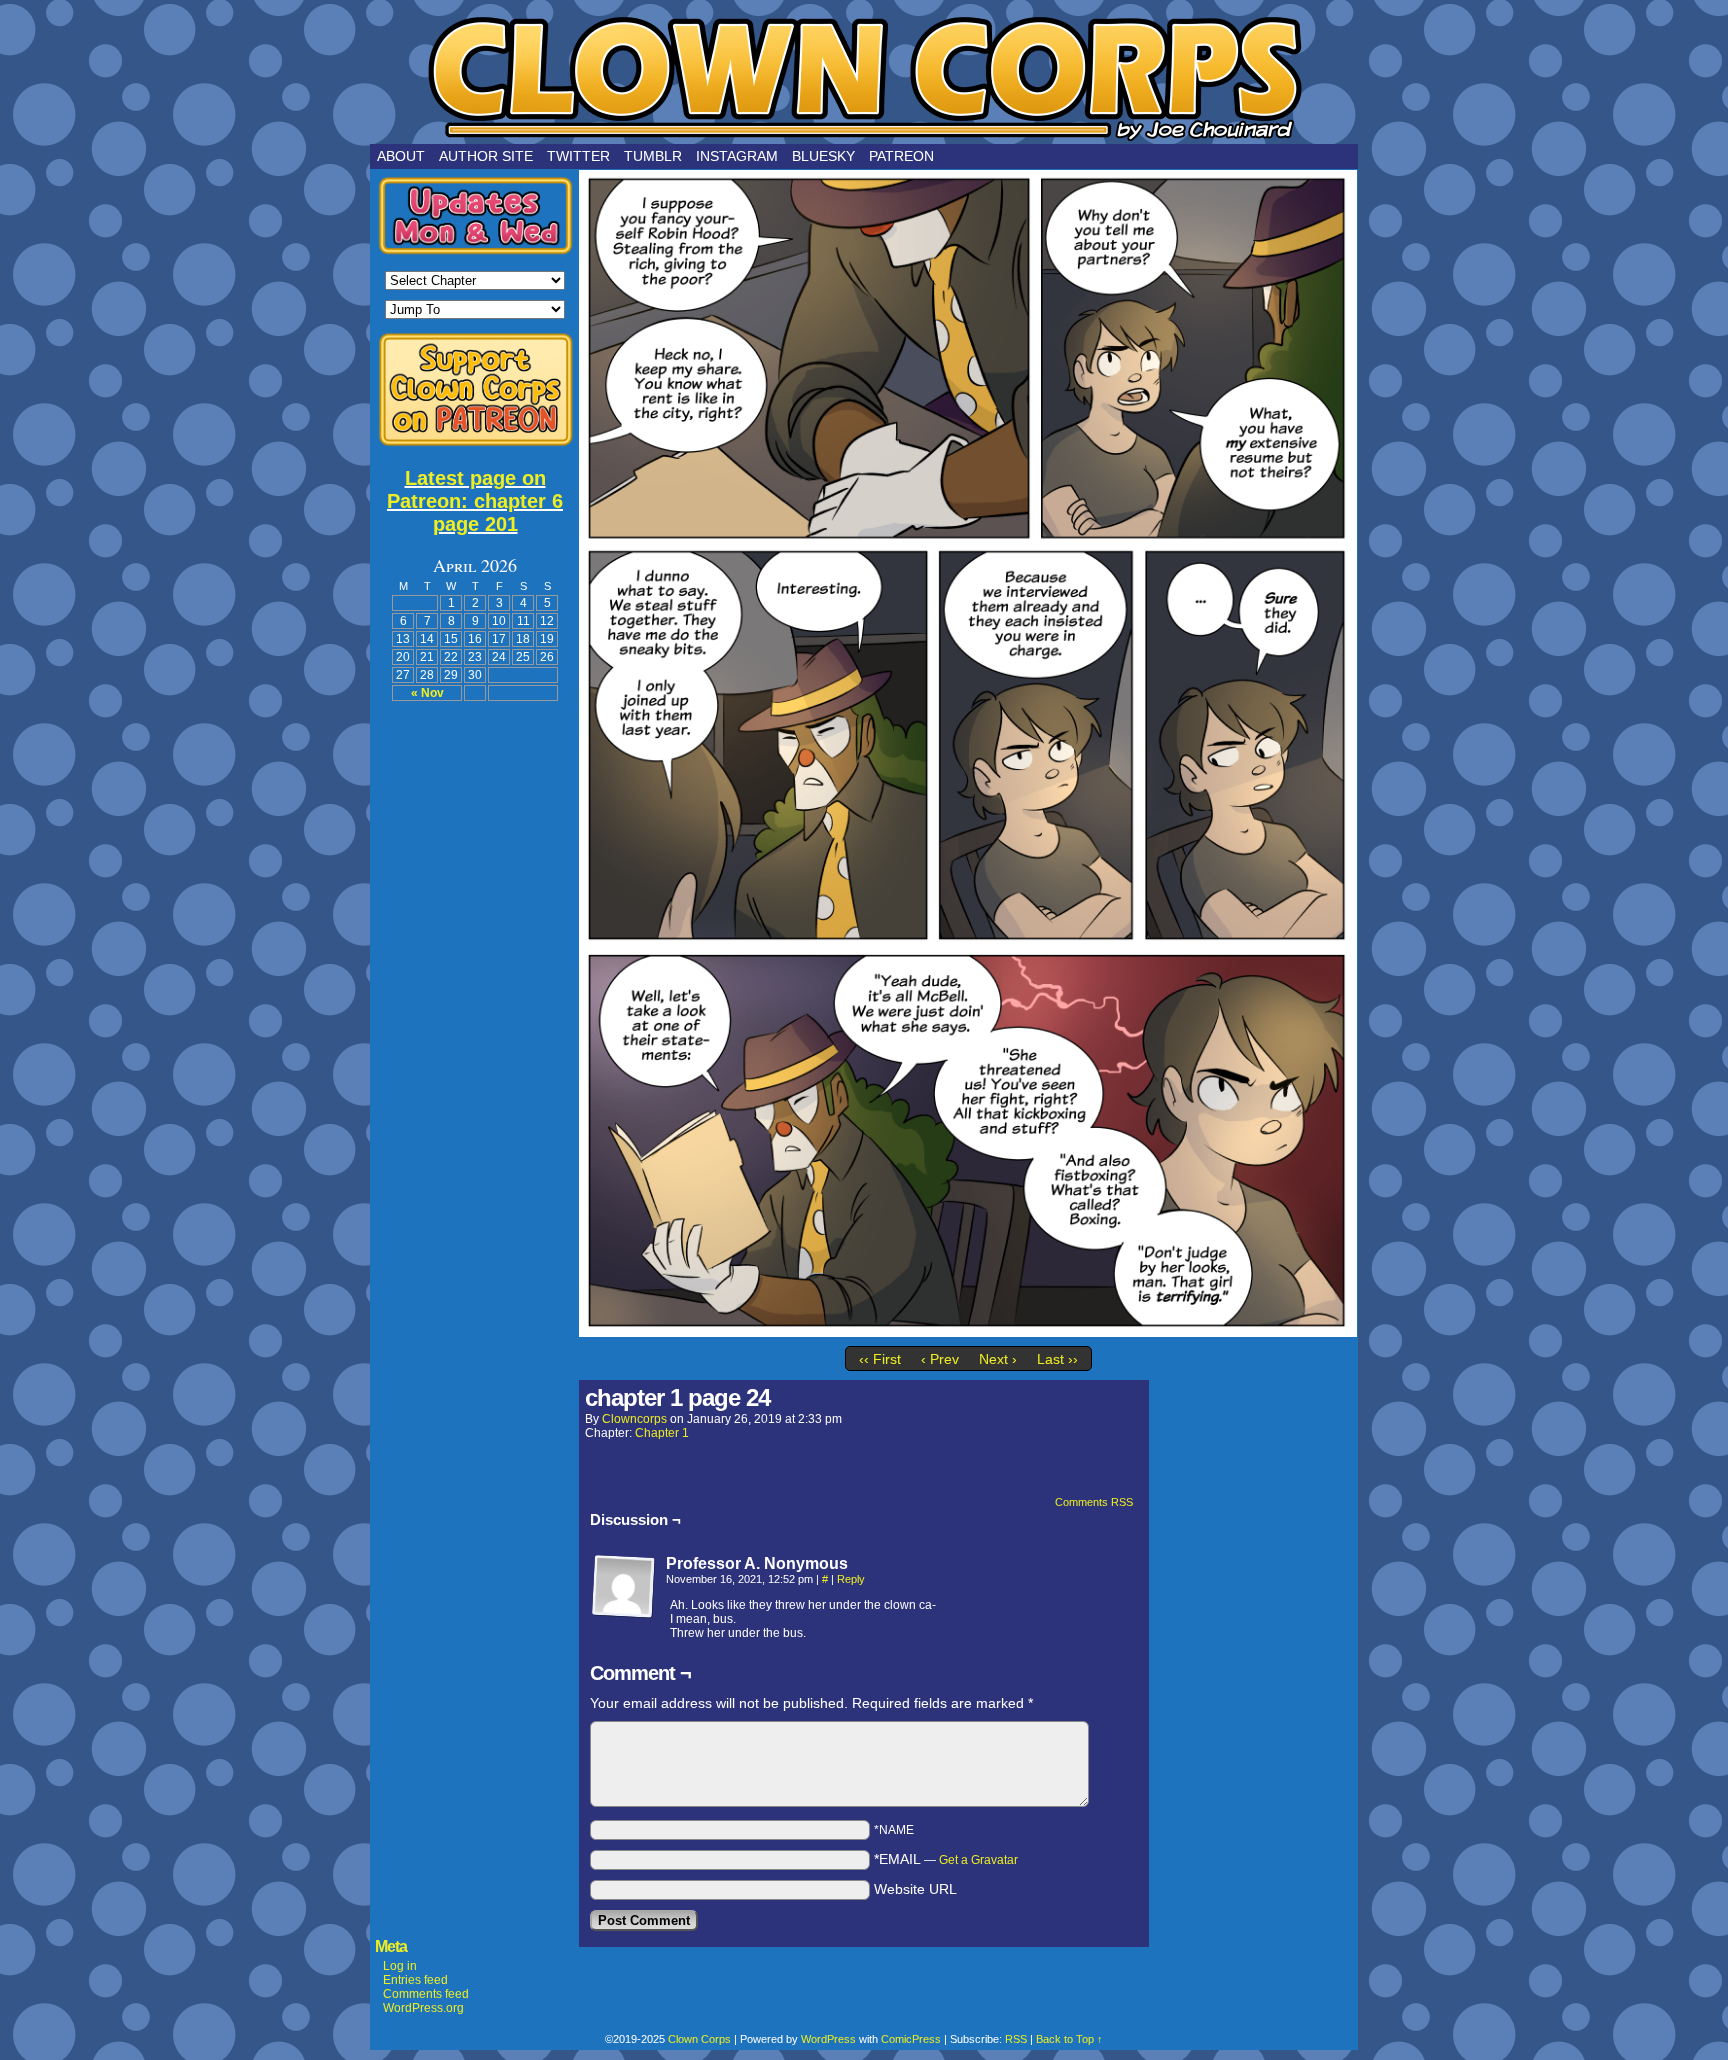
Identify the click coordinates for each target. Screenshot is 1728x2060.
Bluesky (823, 156)
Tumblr (653, 156)
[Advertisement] (475, 1015)
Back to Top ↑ (1069, 2039)
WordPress (828, 2039)
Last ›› (1057, 1359)
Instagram (737, 156)
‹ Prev (940, 1359)
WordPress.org (423, 2008)
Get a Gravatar (978, 1860)
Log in (400, 1966)
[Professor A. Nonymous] (624, 1587)
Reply (851, 1579)
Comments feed (426, 1994)
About (401, 156)
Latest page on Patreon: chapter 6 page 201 (475, 501)
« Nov (427, 693)
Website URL (915, 1889)
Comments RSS (1094, 1502)
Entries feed (415, 1980)
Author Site (486, 156)
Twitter (578, 156)
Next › (998, 1359)
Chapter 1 (662, 1433)
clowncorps (634, 1419)
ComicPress (911, 2039)
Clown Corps (864, 77)
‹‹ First (880, 1359)
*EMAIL (946, 1859)
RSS (1016, 2039)
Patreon (901, 156)
